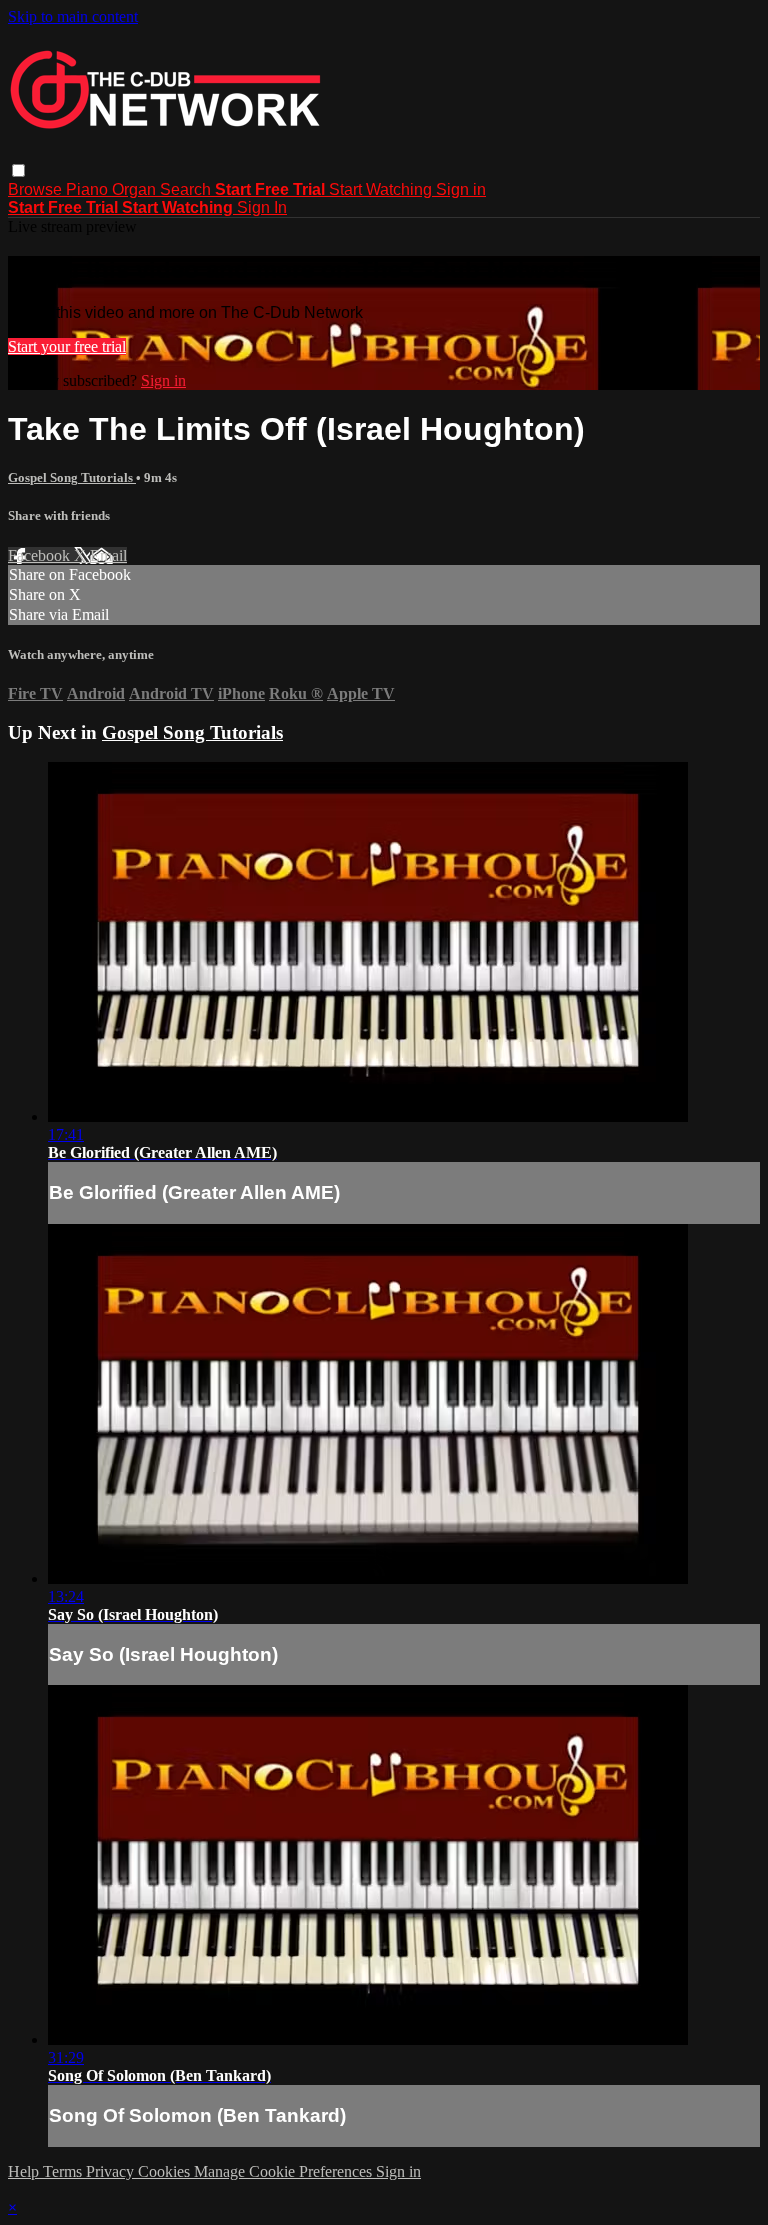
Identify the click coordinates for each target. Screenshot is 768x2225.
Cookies (166, 2171)
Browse (37, 189)
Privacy (112, 2171)
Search (187, 189)
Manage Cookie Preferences (285, 2171)
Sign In (262, 207)
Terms (64, 2171)
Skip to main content (73, 16)
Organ (136, 189)
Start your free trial (67, 346)
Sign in (461, 189)
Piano (89, 189)
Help (25, 2171)
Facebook (41, 555)
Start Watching (382, 189)
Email (108, 555)
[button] (18, 170)
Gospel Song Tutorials (72, 477)
